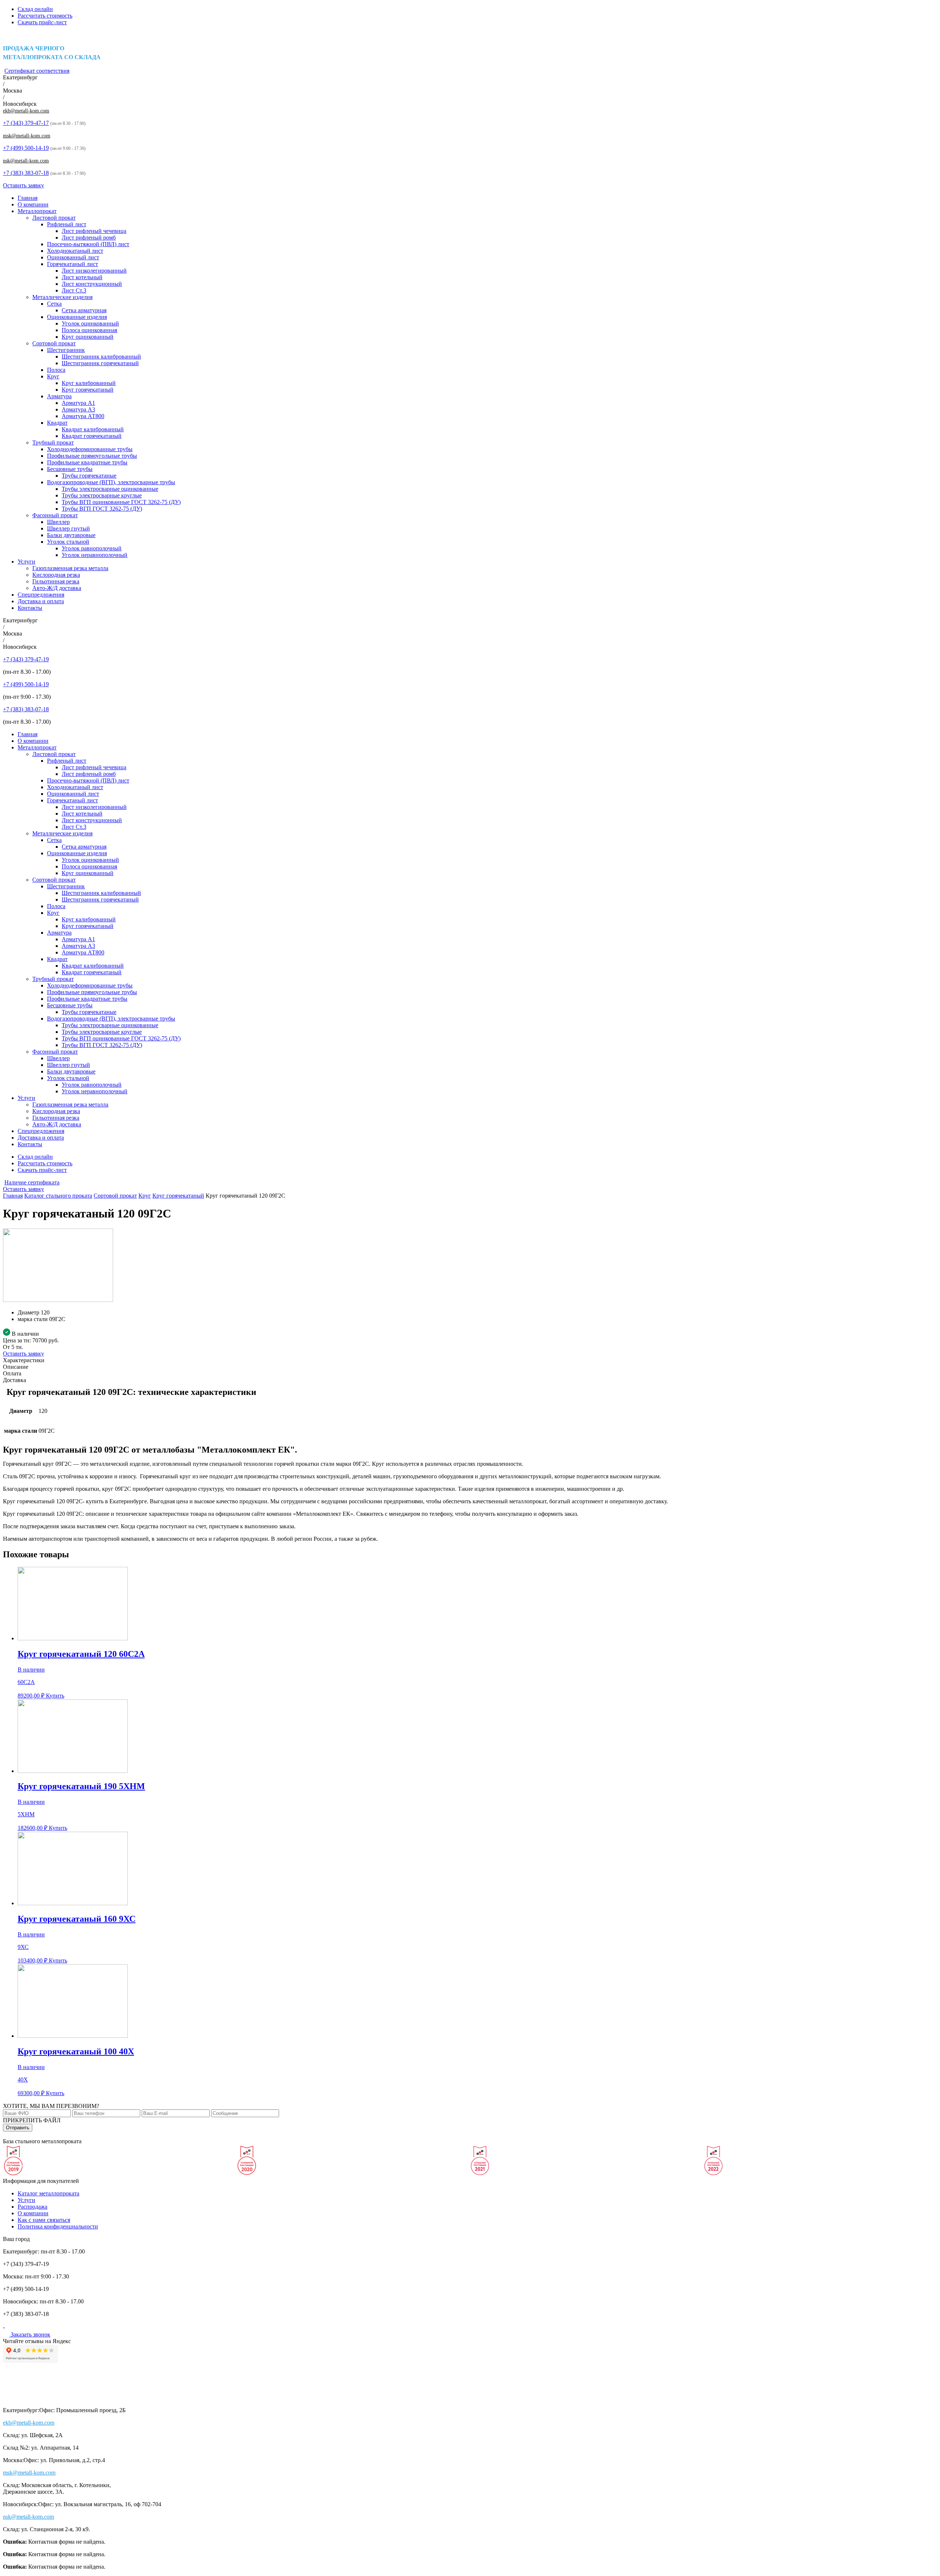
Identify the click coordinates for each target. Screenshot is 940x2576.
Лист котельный (82, 277)
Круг (53, 376)
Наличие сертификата (32, 1182)
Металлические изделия (62, 297)
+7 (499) (26, 148)
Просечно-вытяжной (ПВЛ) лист (88, 244)
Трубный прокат (53, 442)
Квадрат (57, 423)
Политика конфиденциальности (58, 2226)
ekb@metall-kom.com (26, 111)
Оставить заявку (23, 185)
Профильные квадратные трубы (87, 462)
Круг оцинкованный (88, 337)
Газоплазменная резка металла (70, 568)
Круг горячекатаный (88, 390)
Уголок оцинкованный (90, 323)
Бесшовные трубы (70, 469)
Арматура (59, 396)
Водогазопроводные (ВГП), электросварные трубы (111, 482)
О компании (33, 204)
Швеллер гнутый (68, 528)
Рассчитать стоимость (45, 16)
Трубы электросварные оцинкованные (110, 489)
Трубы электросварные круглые (102, 495)
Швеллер (58, 522)
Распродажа (32, 2207)
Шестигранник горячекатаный (100, 363)
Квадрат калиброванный (93, 429)
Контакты (30, 608)
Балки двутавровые (71, 535)
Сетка (54, 304)
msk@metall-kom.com (27, 136)
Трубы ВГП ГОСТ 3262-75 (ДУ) (102, 509)
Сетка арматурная (84, 310)
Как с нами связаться (44, 2220)
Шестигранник (66, 350)
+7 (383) (26, 173)
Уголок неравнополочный (95, 555)
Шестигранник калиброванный (101, 357)
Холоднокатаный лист (75, 251)
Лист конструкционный (92, 284)
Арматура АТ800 (83, 416)
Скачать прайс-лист (42, 22)
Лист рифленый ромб (89, 238)
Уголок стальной (68, 542)
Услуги (26, 562)
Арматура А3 (78, 409)
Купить (55, 1696)
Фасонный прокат (55, 515)
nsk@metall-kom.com (26, 161)
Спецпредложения (41, 595)
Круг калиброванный (89, 383)
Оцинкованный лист (73, 257)
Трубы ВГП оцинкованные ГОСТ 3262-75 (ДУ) (121, 502)
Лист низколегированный (94, 271)
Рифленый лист (67, 224)
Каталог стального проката (58, 1196)
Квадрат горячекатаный (92, 436)
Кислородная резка (56, 575)
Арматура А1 (78, 403)
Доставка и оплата (41, 601)
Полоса (56, 370)
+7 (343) (26, 123)
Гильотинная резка (56, 581)
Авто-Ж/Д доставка (57, 588)
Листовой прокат (54, 218)
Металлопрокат (37, 211)
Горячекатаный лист (73, 264)
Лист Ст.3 (74, 290)
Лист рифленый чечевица (94, 231)
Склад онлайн (35, 9)
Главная (28, 198)
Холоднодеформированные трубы (90, 449)
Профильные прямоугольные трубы (92, 456)
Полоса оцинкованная (89, 330)
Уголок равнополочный (92, 548)
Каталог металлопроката (48, 2193)
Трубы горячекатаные (89, 476)
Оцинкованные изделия (77, 317)
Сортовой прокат (54, 343)
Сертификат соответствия (37, 71)
